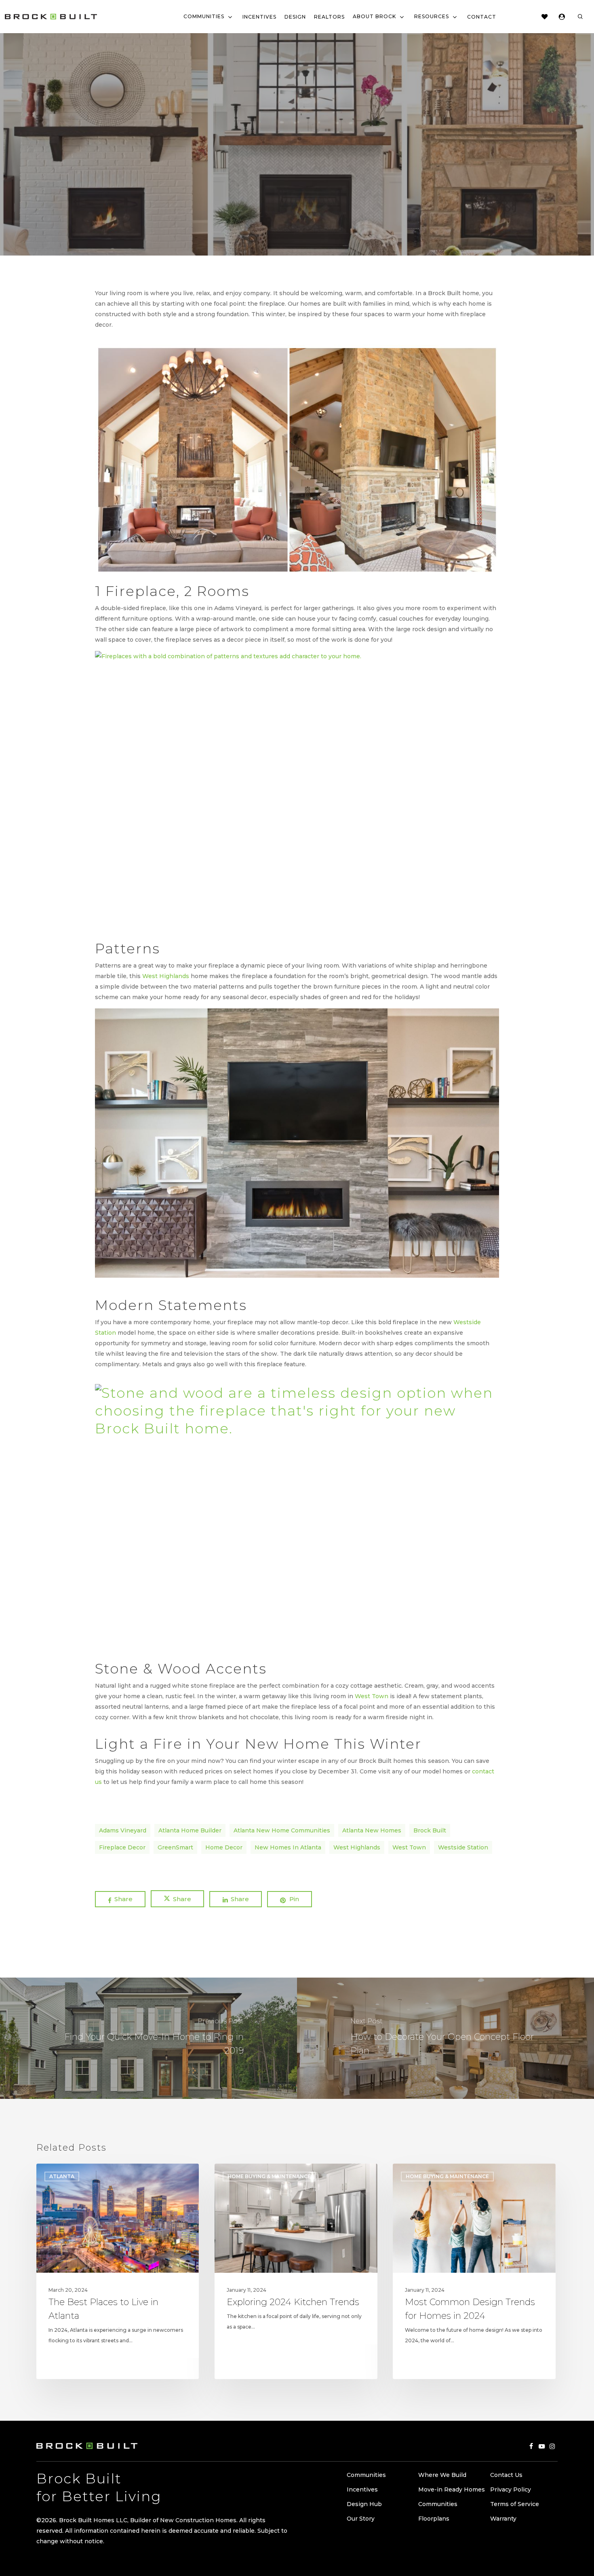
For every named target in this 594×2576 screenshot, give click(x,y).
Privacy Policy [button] (511, 2489)
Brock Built (430, 1830)
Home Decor (224, 1847)
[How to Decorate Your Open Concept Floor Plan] (445, 2038)
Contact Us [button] (506, 2475)
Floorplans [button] (434, 2519)
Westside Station (463, 1847)
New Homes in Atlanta (288, 1847)
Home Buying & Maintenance (297, 179)
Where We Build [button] (442, 2475)
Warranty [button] (503, 2519)
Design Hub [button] (364, 2504)
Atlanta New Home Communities (282, 1830)
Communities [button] (366, 2475)
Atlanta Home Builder (190, 1830)
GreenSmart (175, 1847)
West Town (372, 1696)
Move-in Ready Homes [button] (452, 2489)
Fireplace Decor (122, 1847)
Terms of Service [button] (515, 2504)
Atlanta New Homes (372, 1830)
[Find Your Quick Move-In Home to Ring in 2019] (148, 2038)
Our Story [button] (361, 2519)
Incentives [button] (362, 2489)
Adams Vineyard (123, 1830)
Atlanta (62, 2176)
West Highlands (166, 976)
